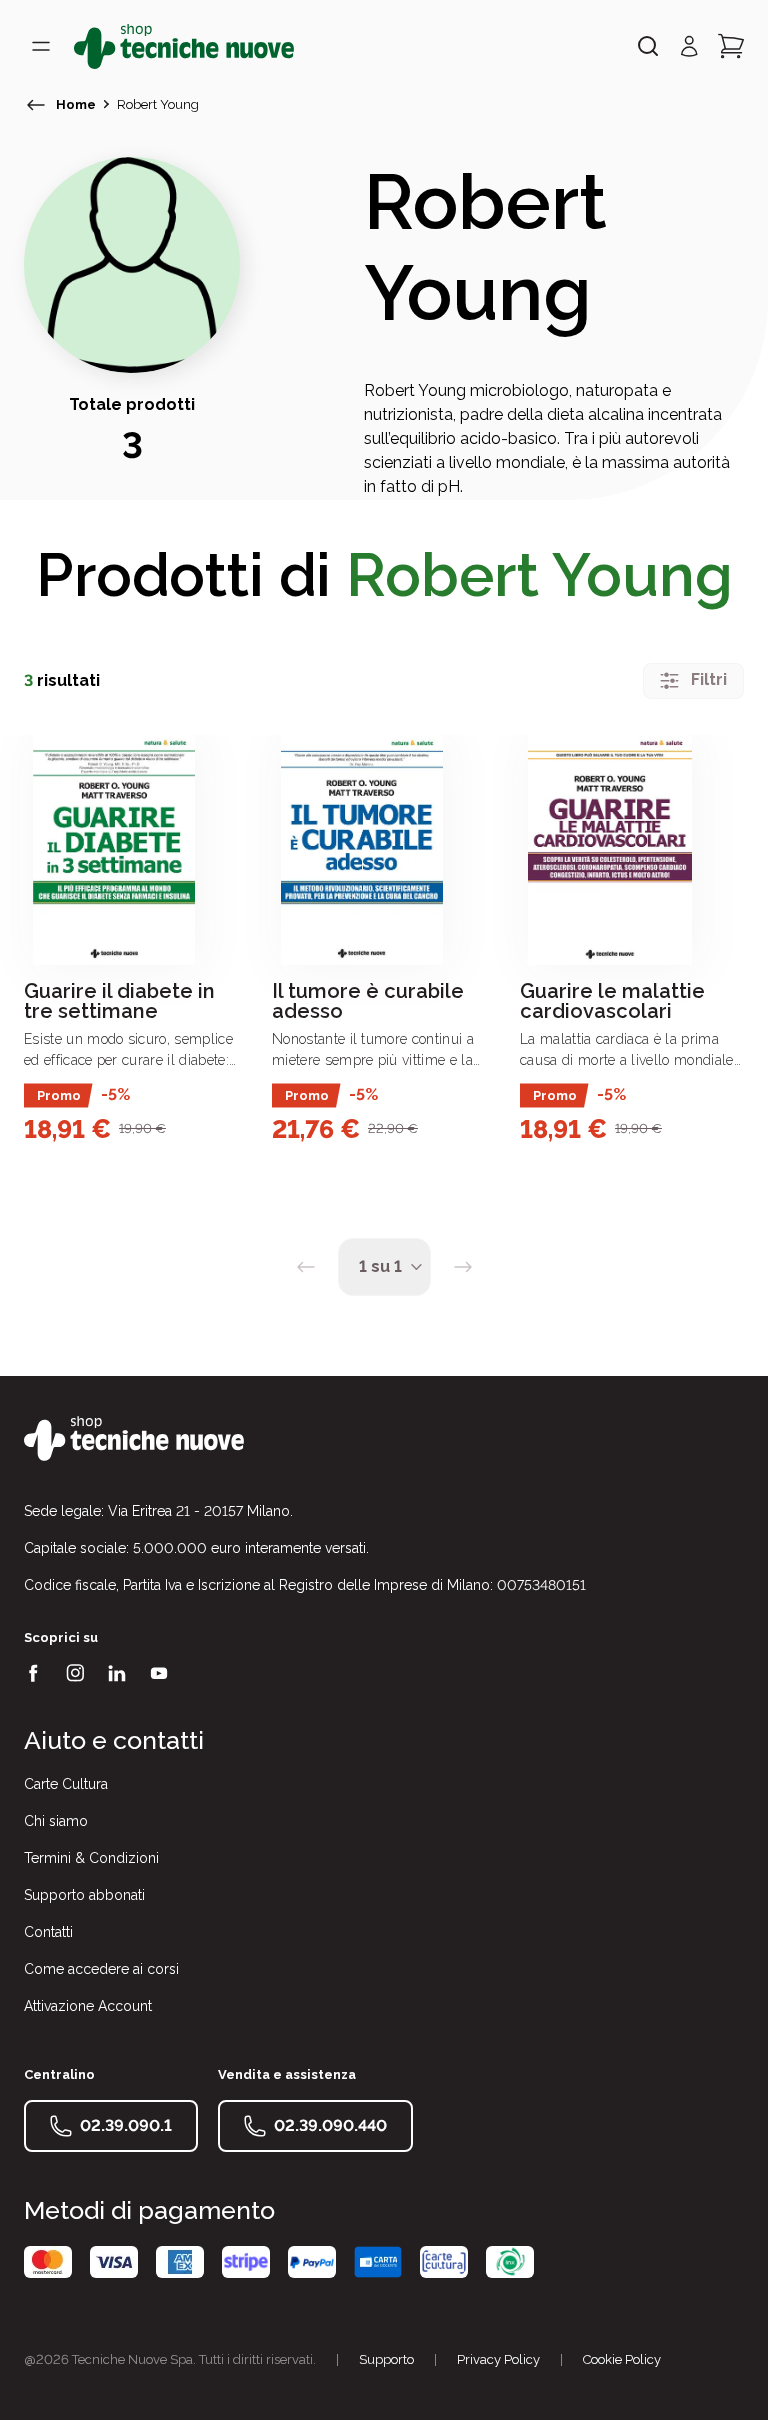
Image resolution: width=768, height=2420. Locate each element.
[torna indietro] (36, 105)
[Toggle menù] (41, 46)
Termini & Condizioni (91, 1858)
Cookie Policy (622, 2359)
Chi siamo (56, 1821)
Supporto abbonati (84, 1895)
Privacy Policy (498, 2359)
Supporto (386, 2359)
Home (76, 104)
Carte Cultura (66, 1784)
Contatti (48, 1932)
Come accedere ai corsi (101, 1969)
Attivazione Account (88, 2006)
